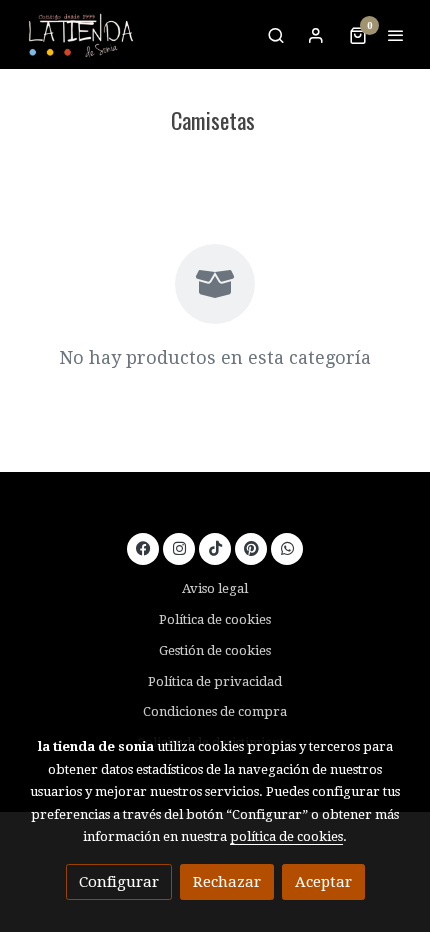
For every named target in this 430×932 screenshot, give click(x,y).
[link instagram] (179, 547)
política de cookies (286, 836)
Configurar (119, 882)
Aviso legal (215, 588)
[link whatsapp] (287, 547)
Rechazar (227, 882)
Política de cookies (215, 619)
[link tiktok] (215, 547)
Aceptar (323, 882)
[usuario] (316, 35)
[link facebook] (143, 547)
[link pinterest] (251, 547)
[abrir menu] (396, 35)
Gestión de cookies (215, 650)
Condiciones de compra (215, 711)
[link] (80, 34)
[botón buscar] (276, 35)
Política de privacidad (215, 681)
